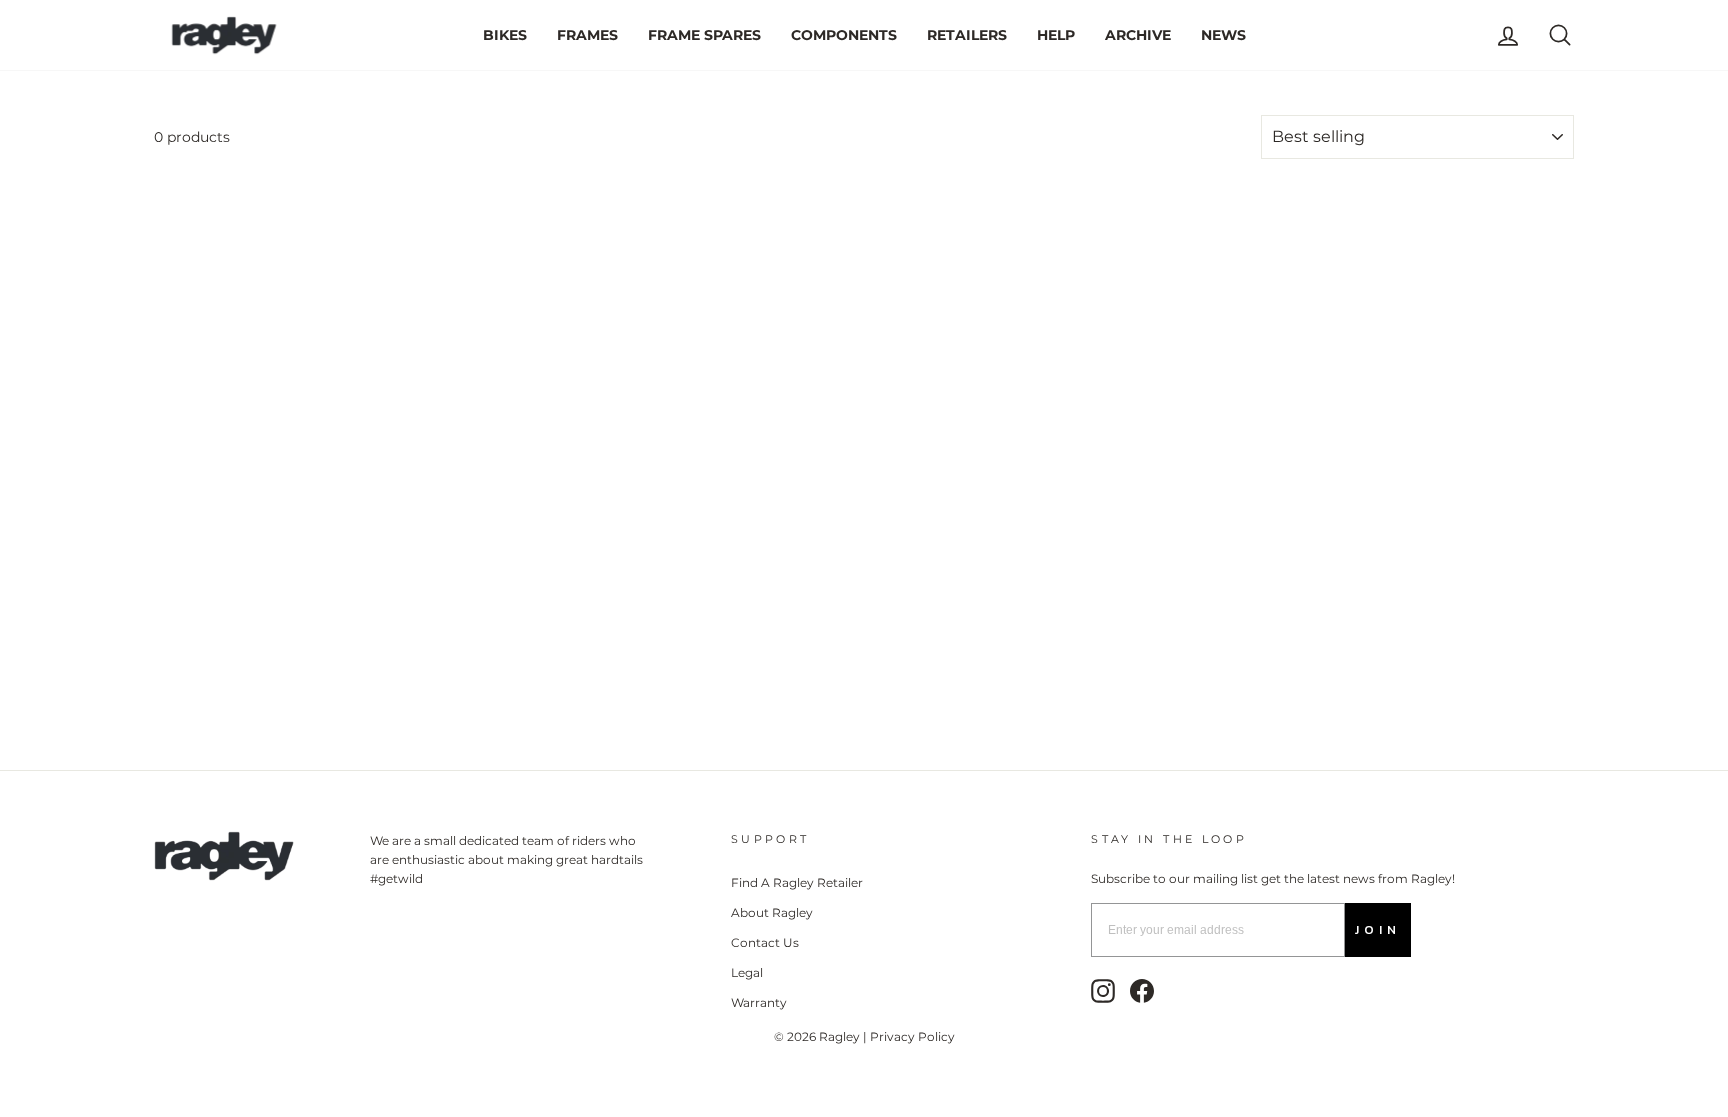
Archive (1138, 35)
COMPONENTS (844, 35)
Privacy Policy (912, 1036)
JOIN (1378, 930)
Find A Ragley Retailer (797, 882)
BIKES (505, 35)
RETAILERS (967, 35)
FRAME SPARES (704, 35)
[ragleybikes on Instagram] (1103, 991)
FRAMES (587, 35)
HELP (1056, 35)
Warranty (759, 1002)
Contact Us (765, 942)
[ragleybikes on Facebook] (1142, 991)
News (1223, 35)
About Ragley (772, 912)
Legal (747, 972)
